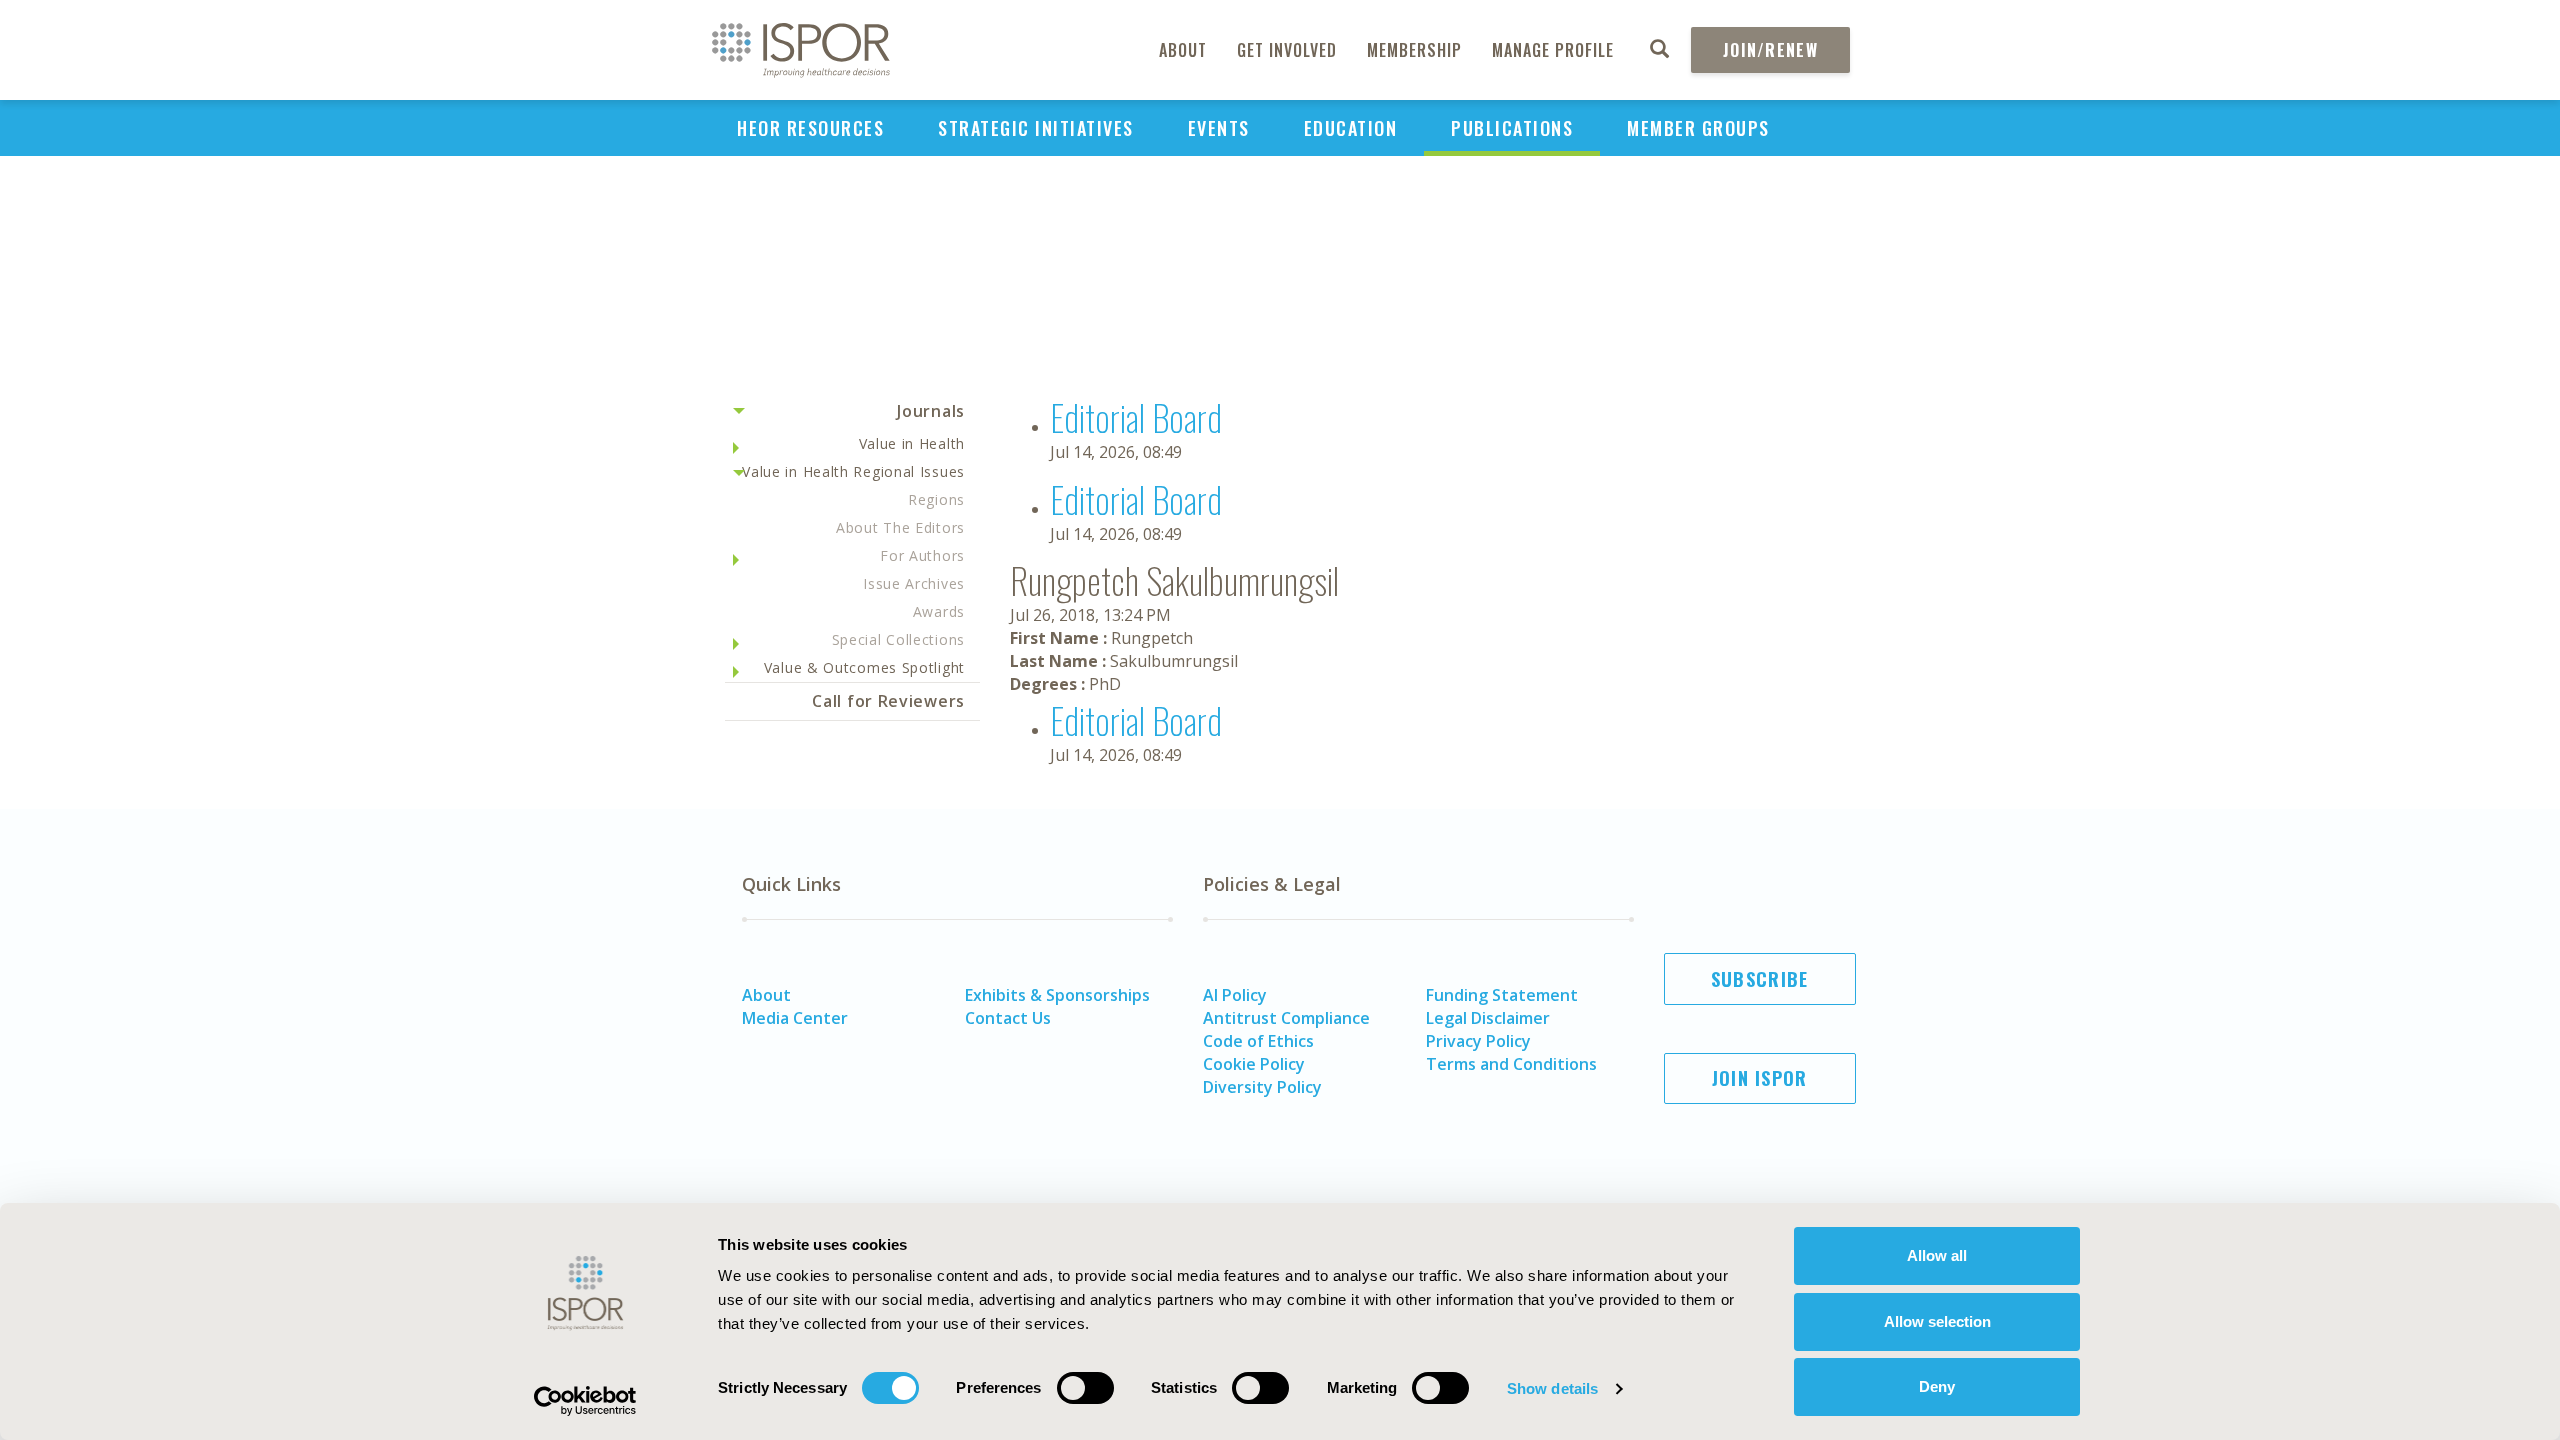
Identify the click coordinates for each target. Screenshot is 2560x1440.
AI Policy (1235, 995)
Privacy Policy (1478, 1041)
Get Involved (1287, 50)
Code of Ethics (1258, 1041)
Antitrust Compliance (1286, 1018)
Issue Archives (914, 583)
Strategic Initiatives (1036, 128)
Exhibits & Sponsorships (1057, 995)
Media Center (795, 1018)
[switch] (1085, 1388)
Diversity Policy (1262, 1087)
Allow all (1937, 1255)
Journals (931, 411)
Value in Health (912, 443)
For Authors (922, 555)
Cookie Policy (1254, 1064)
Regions (936, 499)
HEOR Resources (810, 128)
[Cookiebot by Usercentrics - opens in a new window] (585, 1401)
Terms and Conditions (1511, 1064)
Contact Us (1008, 1018)
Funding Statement (1502, 995)
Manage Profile (1553, 50)
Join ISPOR (1760, 1078)
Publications (1512, 128)
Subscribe (1760, 979)
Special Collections (898, 639)
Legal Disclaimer (1488, 1018)
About (1183, 50)
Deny (1937, 1386)
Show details (1552, 1388)
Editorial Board (1136, 416)
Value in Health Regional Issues (853, 471)
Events (1219, 128)
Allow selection (1937, 1321)
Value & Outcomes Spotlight (864, 667)
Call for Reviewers (888, 701)
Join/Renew (1770, 50)
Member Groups (1698, 128)
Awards (939, 611)
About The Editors (900, 527)
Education (1351, 128)
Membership (1414, 50)
